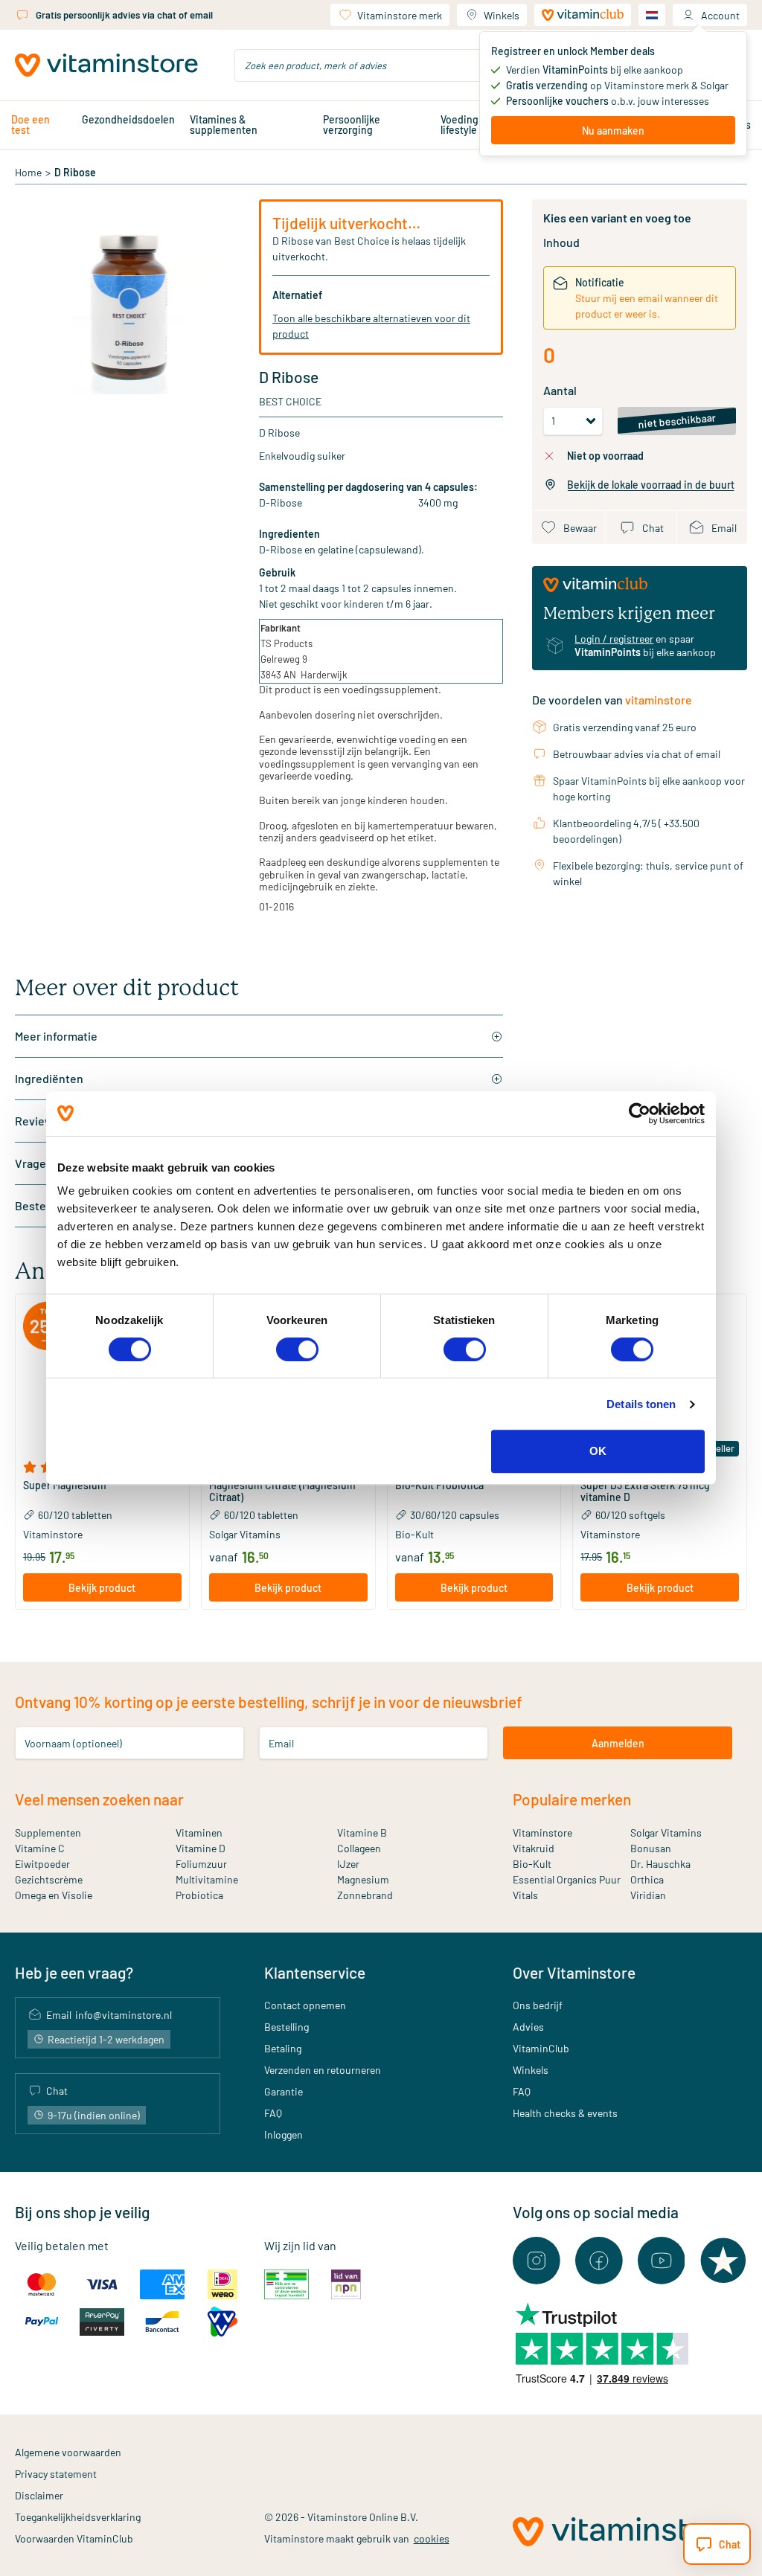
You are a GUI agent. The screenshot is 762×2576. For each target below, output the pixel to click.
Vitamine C (40, 1848)
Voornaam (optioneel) (73, 1743)
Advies (528, 2027)
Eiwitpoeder (42, 1864)
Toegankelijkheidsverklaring (78, 2517)
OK (598, 1451)
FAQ (273, 2113)
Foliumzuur (201, 1864)
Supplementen (48, 1833)
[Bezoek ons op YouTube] (662, 2261)
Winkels (502, 15)
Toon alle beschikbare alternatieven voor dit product (371, 326)
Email (281, 1743)
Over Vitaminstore (574, 1972)
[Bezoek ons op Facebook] (599, 2261)
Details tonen (641, 1404)
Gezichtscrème (49, 1879)
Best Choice (290, 401)
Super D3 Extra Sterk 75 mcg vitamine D (645, 1491)
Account (720, 15)
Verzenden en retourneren (323, 2070)
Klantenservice (315, 1972)
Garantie (284, 2091)
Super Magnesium (65, 1485)
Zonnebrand (365, 1895)
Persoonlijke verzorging (352, 125)
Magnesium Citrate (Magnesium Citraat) (282, 1491)
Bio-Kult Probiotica (439, 1485)
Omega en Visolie (54, 1895)
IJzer (348, 1864)
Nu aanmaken (613, 131)
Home (28, 172)
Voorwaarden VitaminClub (74, 2538)
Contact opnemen (305, 2005)
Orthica (647, 1879)
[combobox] (381, 65)
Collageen (359, 1848)
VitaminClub (541, 2048)
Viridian (648, 1895)
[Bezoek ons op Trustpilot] (723, 2261)
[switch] (297, 1349)
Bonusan (651, 1848)
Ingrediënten (49, 1078)
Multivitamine (207, 1879)
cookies (432, 2538)
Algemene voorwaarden (68, 2452)
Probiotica (199, 1895)
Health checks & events (565, 2113)
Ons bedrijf (538, 2005)
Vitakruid (534, 1848)
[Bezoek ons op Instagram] (537, 2261)
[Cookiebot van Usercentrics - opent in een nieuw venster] (640, 1114)
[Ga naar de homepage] (106, 65)
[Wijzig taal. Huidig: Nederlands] (652, 15)
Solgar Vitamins (666, 1833)
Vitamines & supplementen (224, 125)
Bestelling (286, 2027)
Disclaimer (39, 2495)
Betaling (283, 2048)
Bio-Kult (532, 1864)
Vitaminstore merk (400, 15)
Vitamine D (201, 1848)
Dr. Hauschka (660, 1864)
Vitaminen (199, 1833)
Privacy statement (56, 2474)
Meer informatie (56, 1036)
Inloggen (284, 2135)
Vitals (525, 1895)
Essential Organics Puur (567, 1879)
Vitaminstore (542, 1833)
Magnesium (363, 1879)
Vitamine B (362, 1833)
